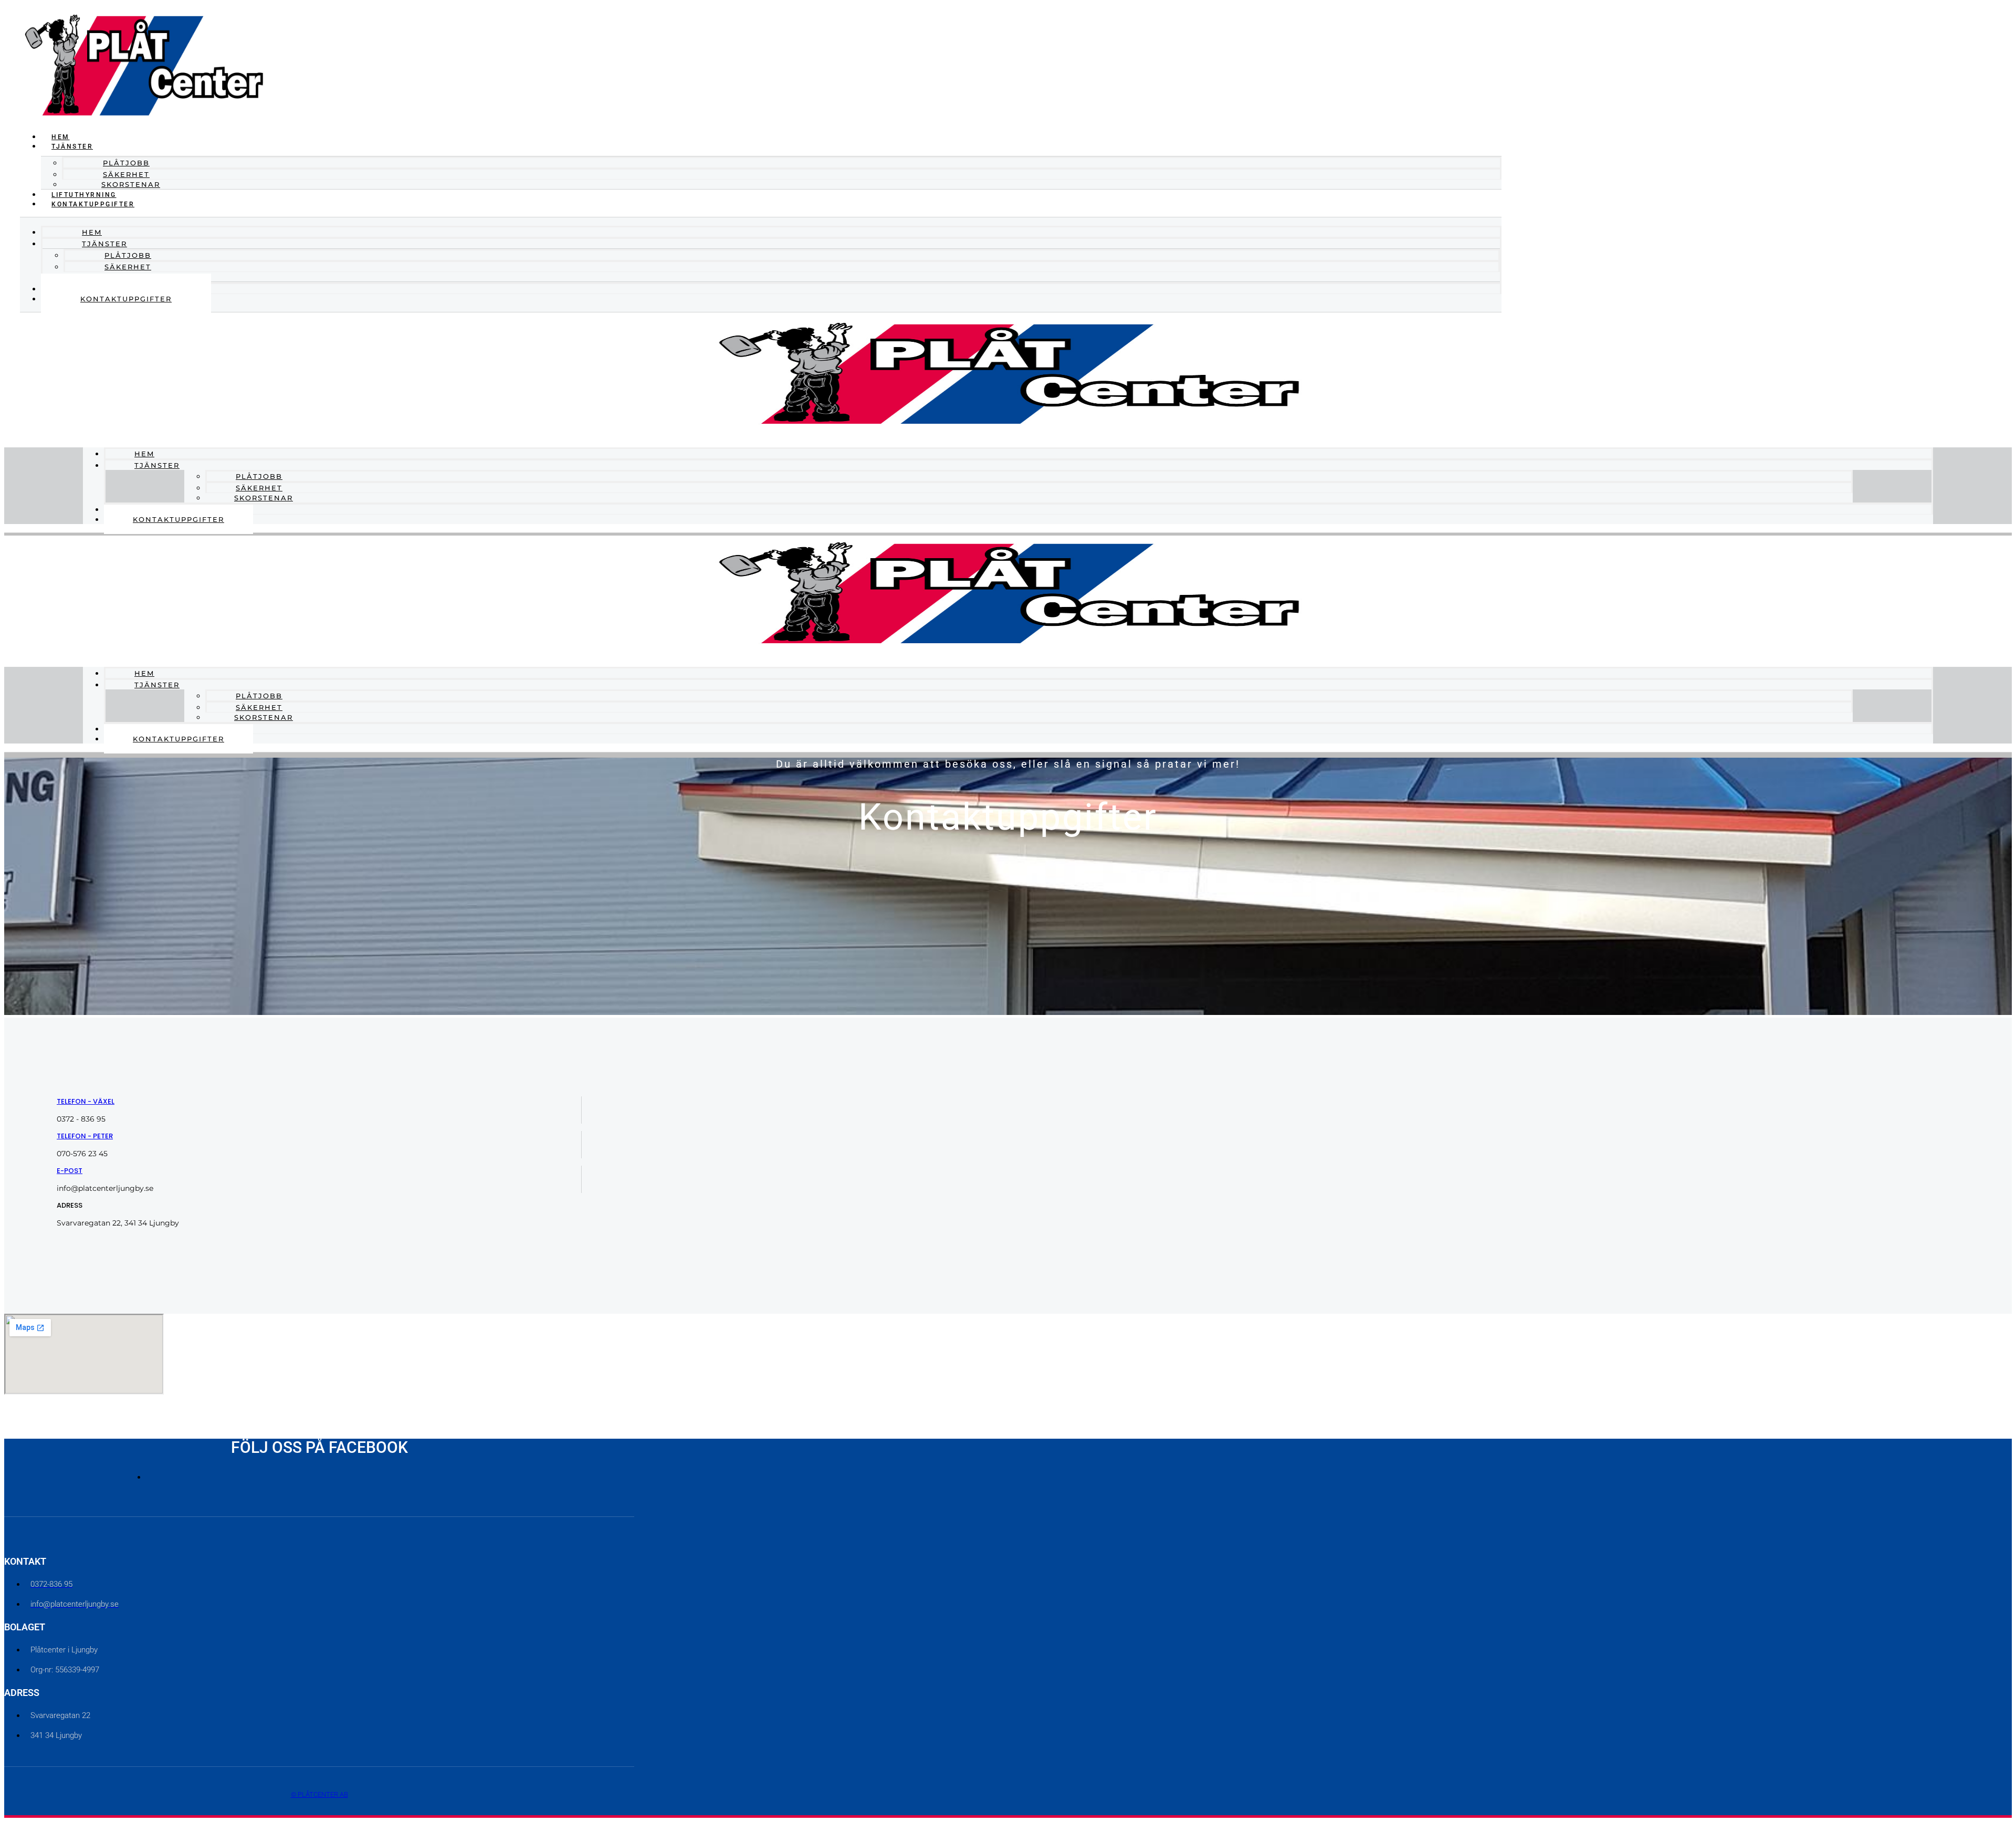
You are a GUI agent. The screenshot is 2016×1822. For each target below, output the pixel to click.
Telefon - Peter (85, 1136)
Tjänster (157, 465)
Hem (61, 137)
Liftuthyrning (84, 195)
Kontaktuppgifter (93, 204)
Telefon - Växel (86, 1101)
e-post (70, 1171)
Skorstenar (131, 184)
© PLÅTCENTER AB (319, 1794)
